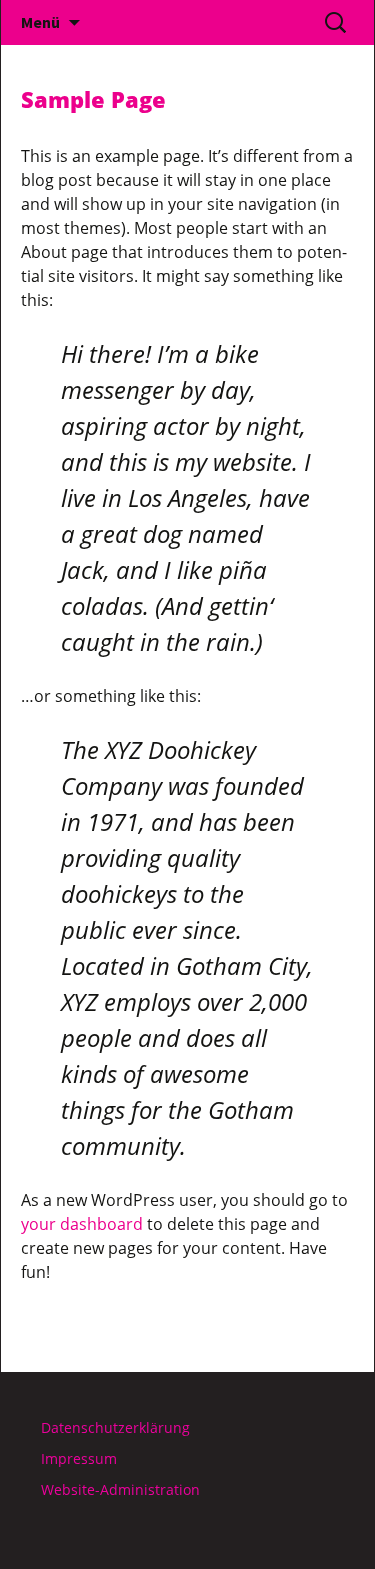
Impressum (79, 1458)
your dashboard (82, 1224)
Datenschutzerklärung (115, 1427)
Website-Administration (120, 1489)
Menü (40, 22)
